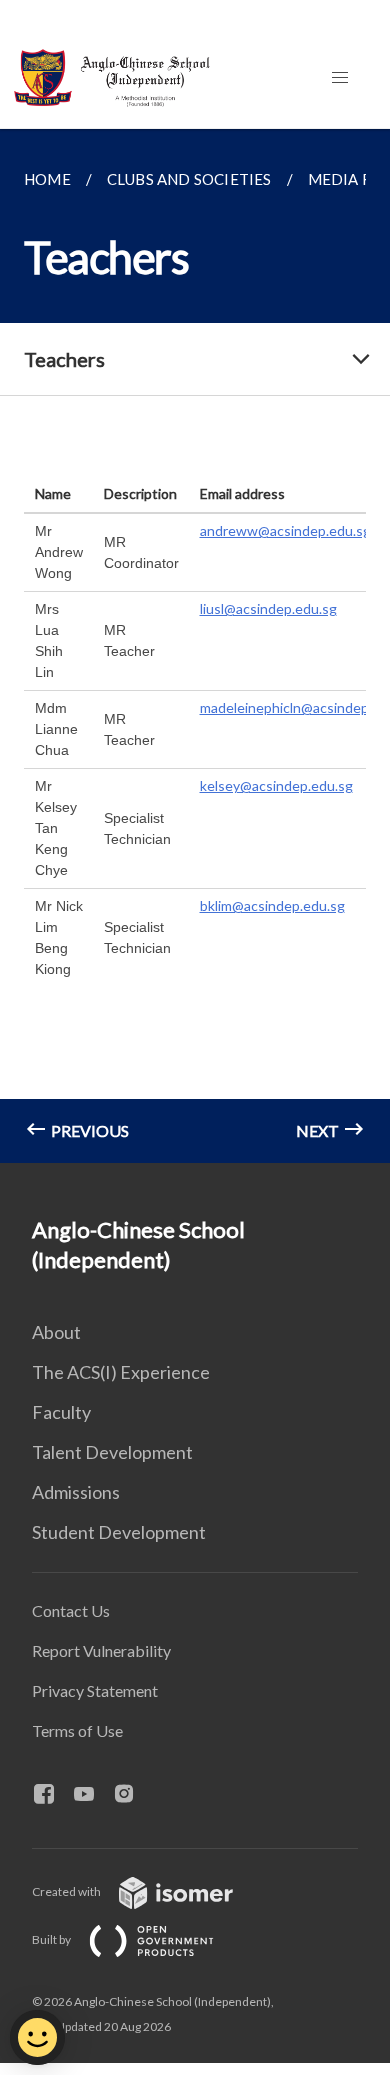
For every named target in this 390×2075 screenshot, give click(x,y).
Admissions (76, 1492)
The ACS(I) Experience (121, 1372)
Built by (52, 1939)
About (56, 1332)
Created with (67, 1891)
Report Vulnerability (101, 1650)
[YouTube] (92, 1795)
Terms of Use (77, 1730)
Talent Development (112, 1452)
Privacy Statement (95, 1690)
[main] (195, 646)
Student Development (119, 1532)
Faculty (61, 1412)
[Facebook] (52, 1795)
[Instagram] (132, 1795)
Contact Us (71, 1610)
